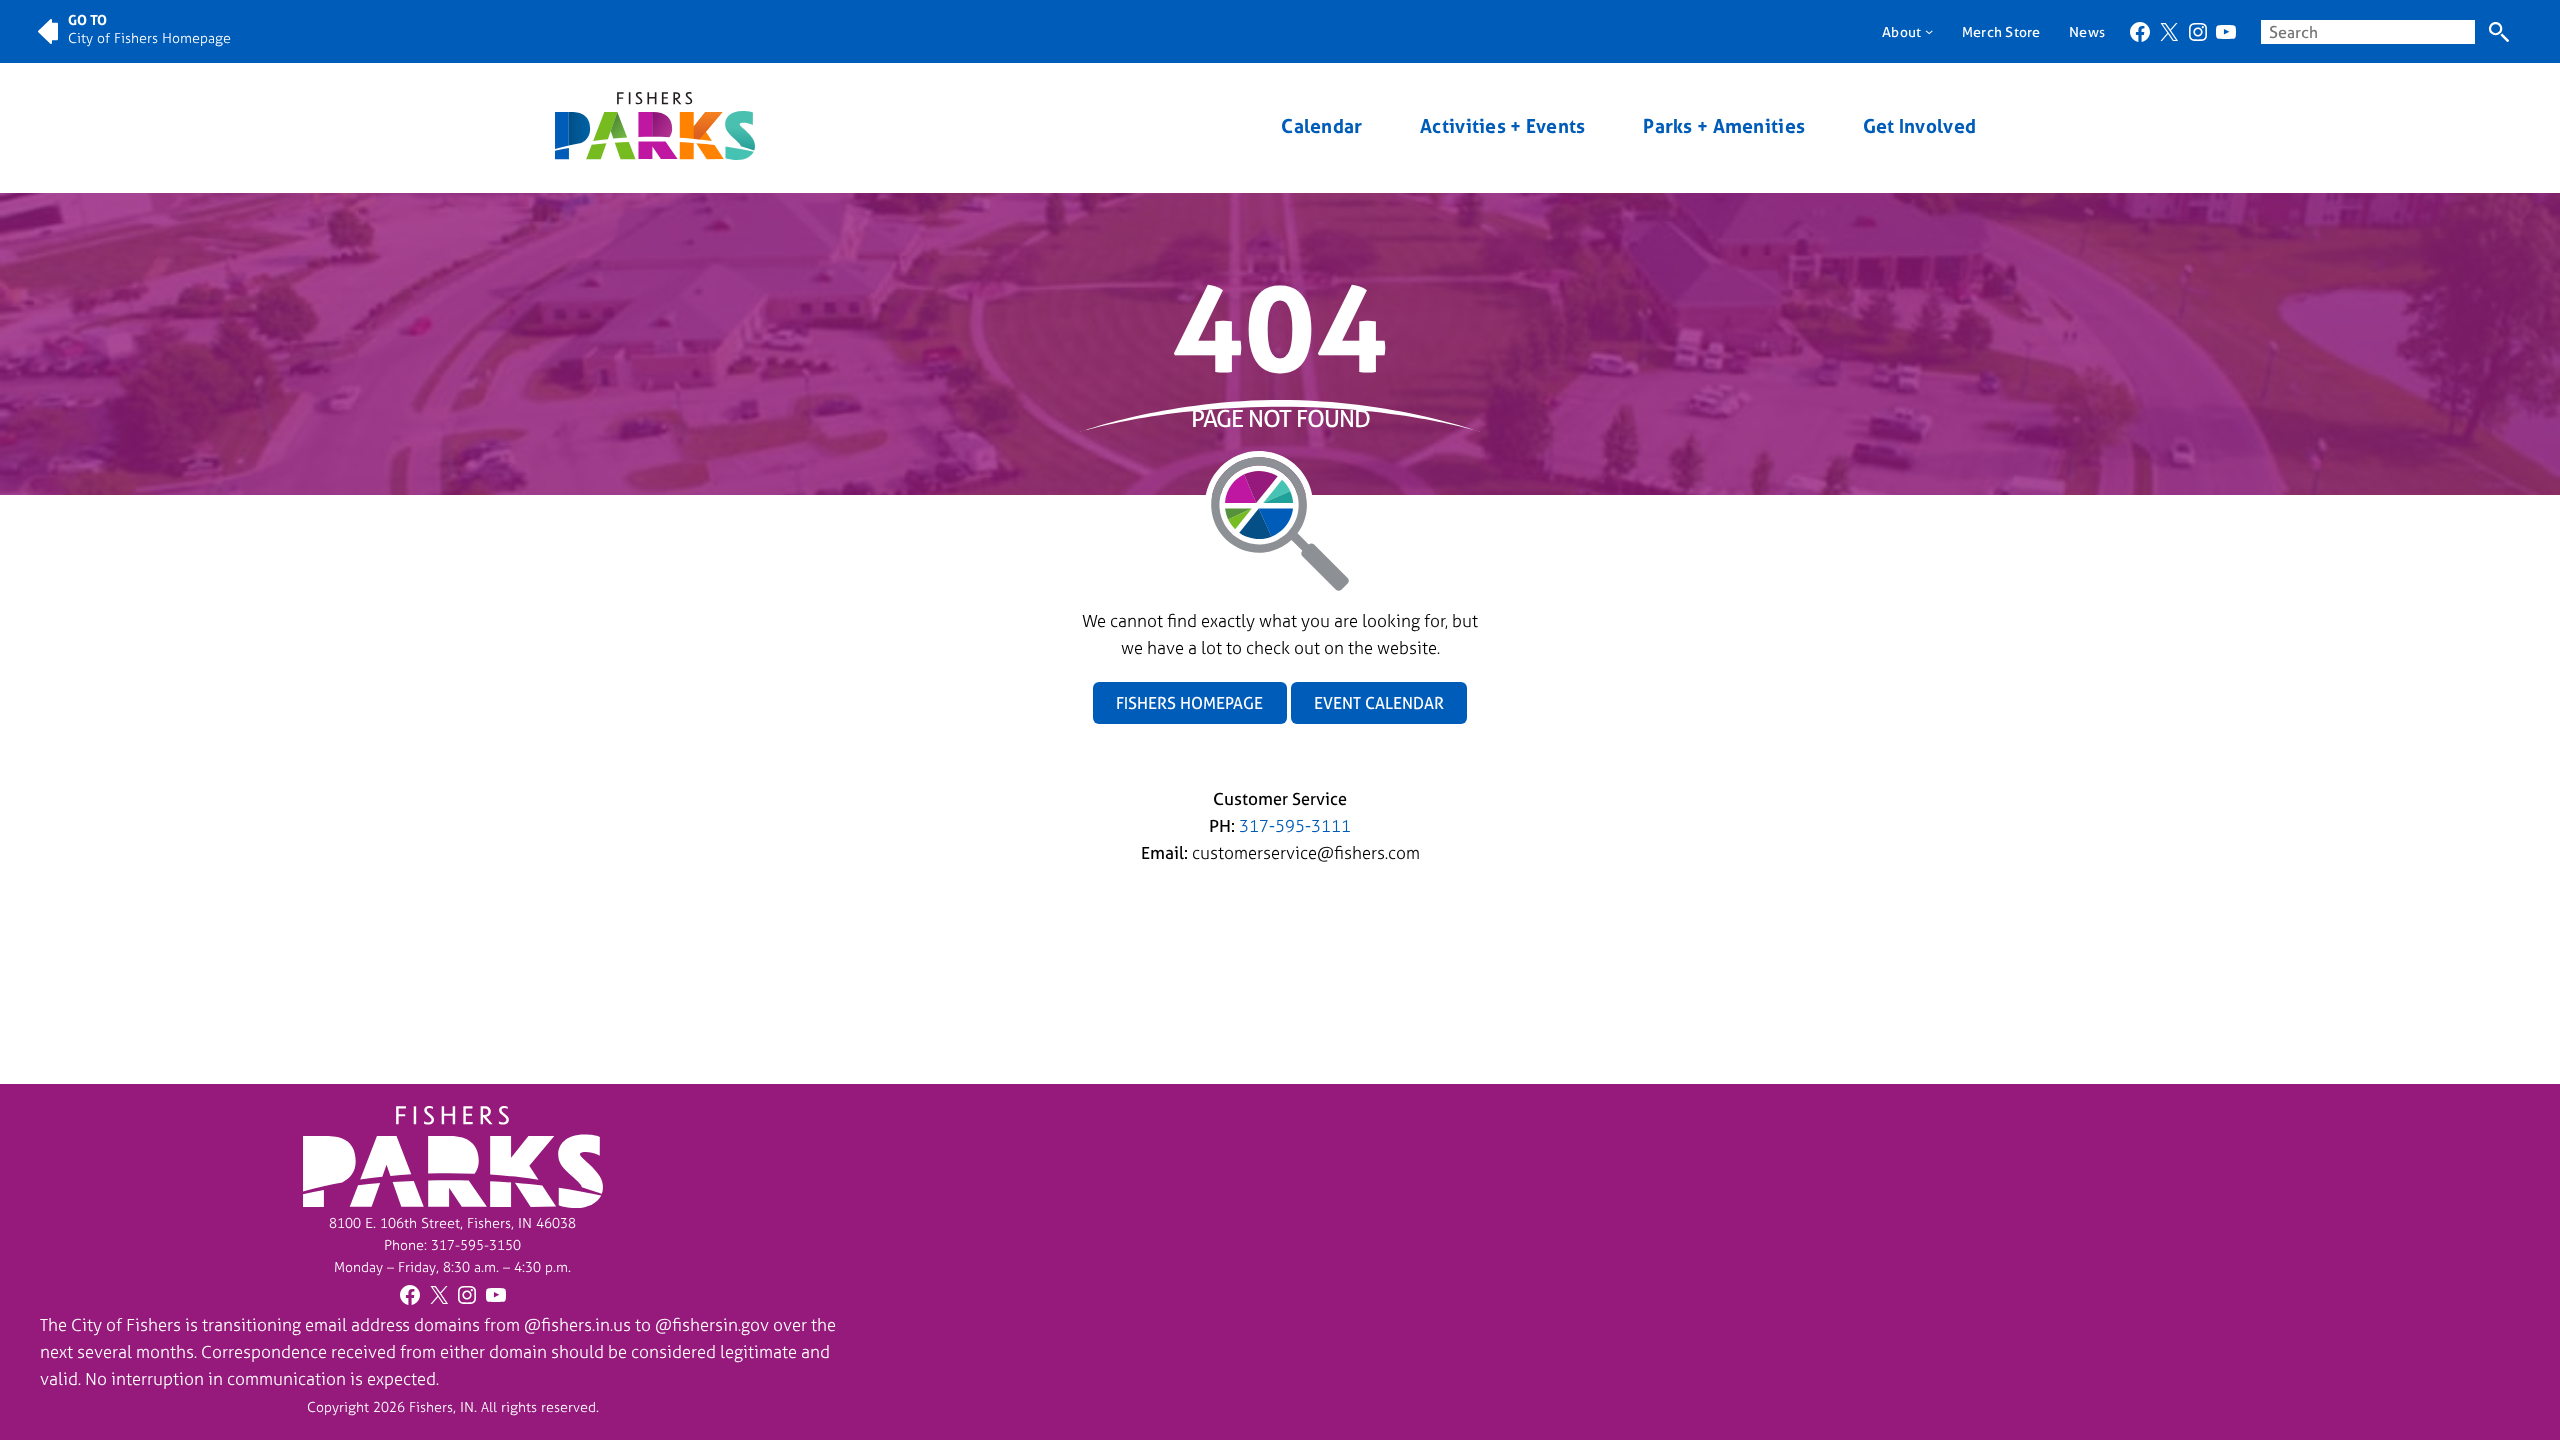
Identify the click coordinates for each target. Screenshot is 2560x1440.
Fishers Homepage (1189, 703)
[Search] (2498, 32)
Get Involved (1919, 126)
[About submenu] (1929, 31)
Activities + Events (1502, 126)
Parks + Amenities (1724, 126)
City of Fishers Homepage (149, 37)
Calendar (1321, 126)
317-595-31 (468, 1244)
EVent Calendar (1379, 703)
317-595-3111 (1295, 825)
